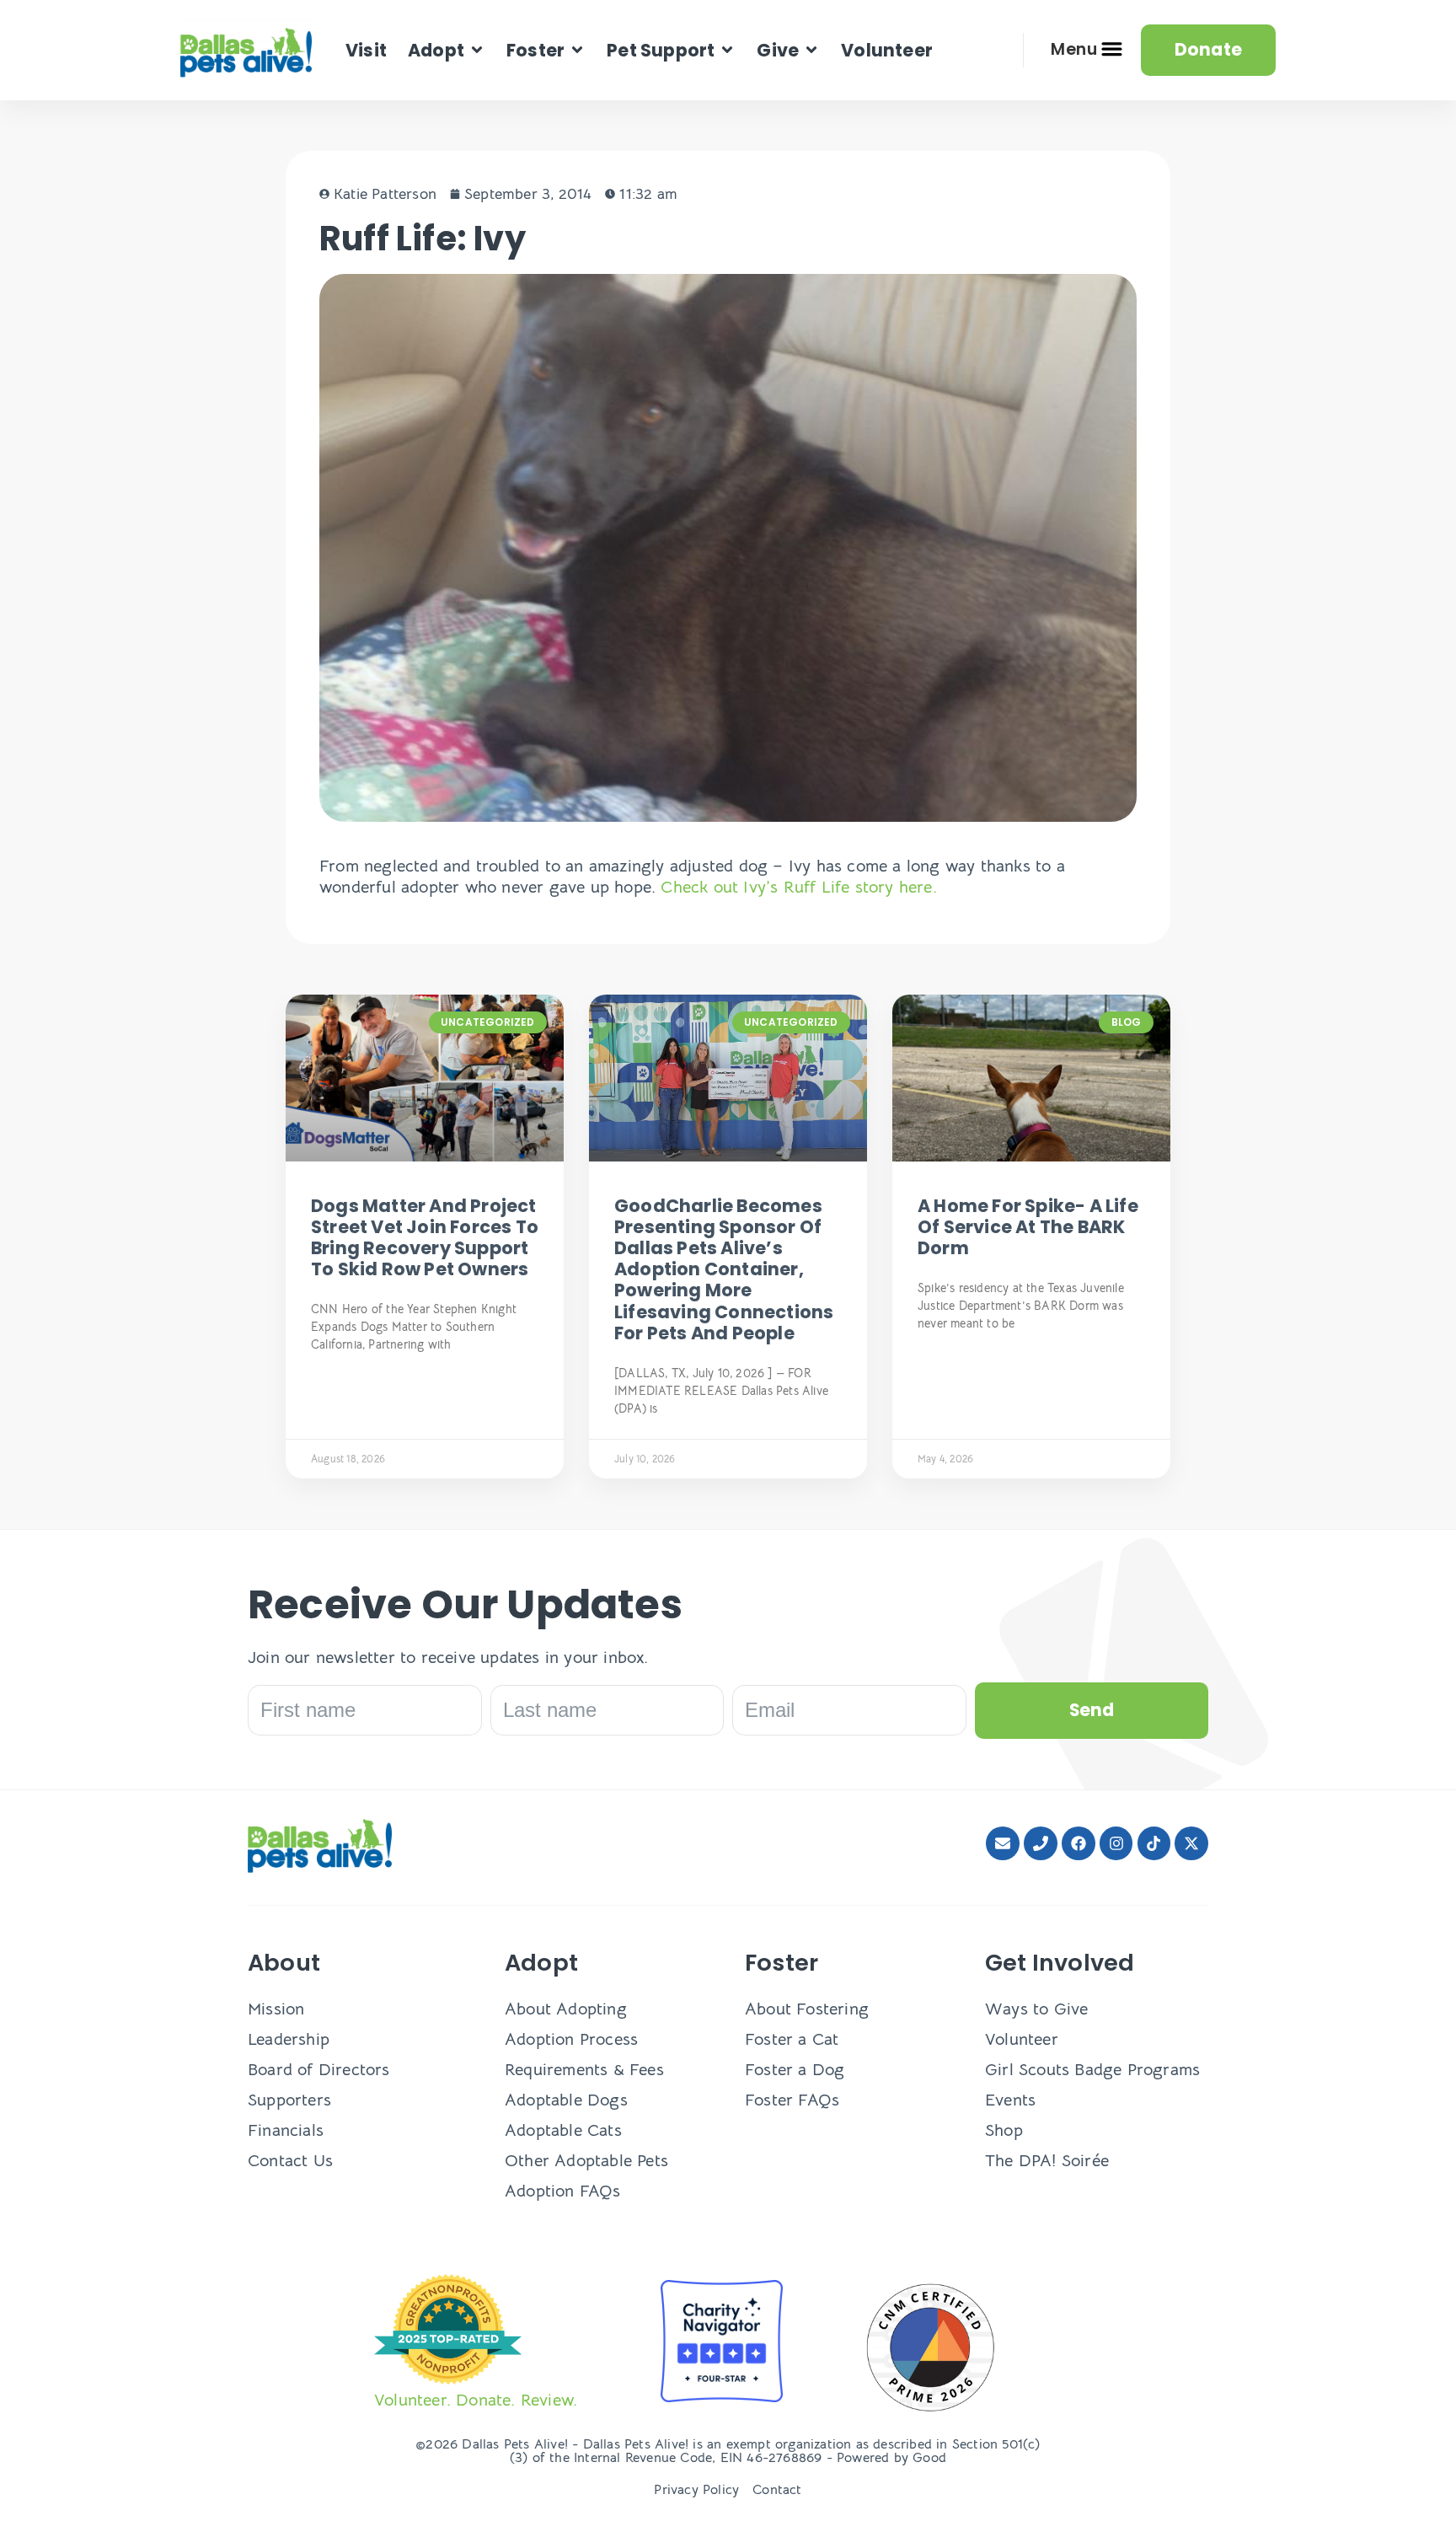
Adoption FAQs (563, 2191)
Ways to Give (1036, 2009)
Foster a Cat (792, 2039)
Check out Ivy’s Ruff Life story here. (801, 887)
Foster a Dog (795, 2070)
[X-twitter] (1191, 1843)
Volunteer (1022, 2039)
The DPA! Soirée (1047, 2161)
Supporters (289, 2100)
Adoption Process (571, 2039)
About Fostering (807, 2009)
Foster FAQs (792, 2100)
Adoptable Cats (563, 2130)
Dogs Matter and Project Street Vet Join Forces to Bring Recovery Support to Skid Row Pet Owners (425, 1238)
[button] (447, 50)
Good (929, 2458)
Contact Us (290, 2161)
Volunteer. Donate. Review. (476, 2400)
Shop (1004, 2130)
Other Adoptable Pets (586, 2161)
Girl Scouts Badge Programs (1092, 2070)
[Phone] (1041, 1843)
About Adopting (566, 2009)
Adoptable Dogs (566, 2100)
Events (1010, 2100)
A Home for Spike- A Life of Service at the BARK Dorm (1028, 1227)
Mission (276, 2009)
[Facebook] (1079, 1843)
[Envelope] (1003, 1843)
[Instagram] (1116, 1843)
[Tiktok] (1154, 1843)
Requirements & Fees (584, 2070)
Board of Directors (319, 2070)
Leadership (289, 2039)
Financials (286, 2130)
